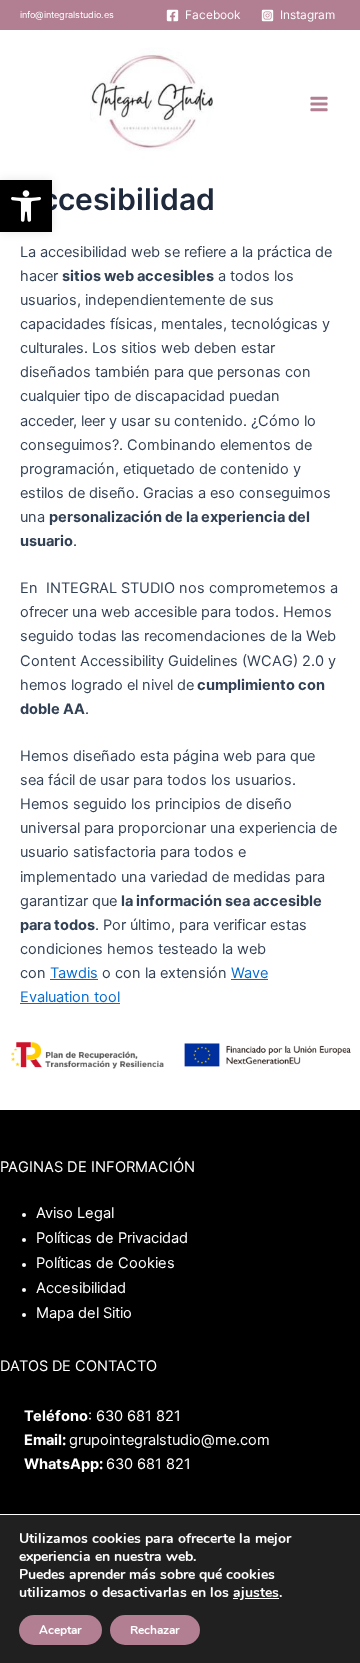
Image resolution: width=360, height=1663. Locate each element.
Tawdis (74, 973)
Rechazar (155, 1630)
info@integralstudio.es (67, 14)
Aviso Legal (75, 1213)
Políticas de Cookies (105, 1263)
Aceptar (60, 1630)
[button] (26, 206)
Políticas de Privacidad (112, 1238)
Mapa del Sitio (84, 1313)
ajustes (256, 1593)
